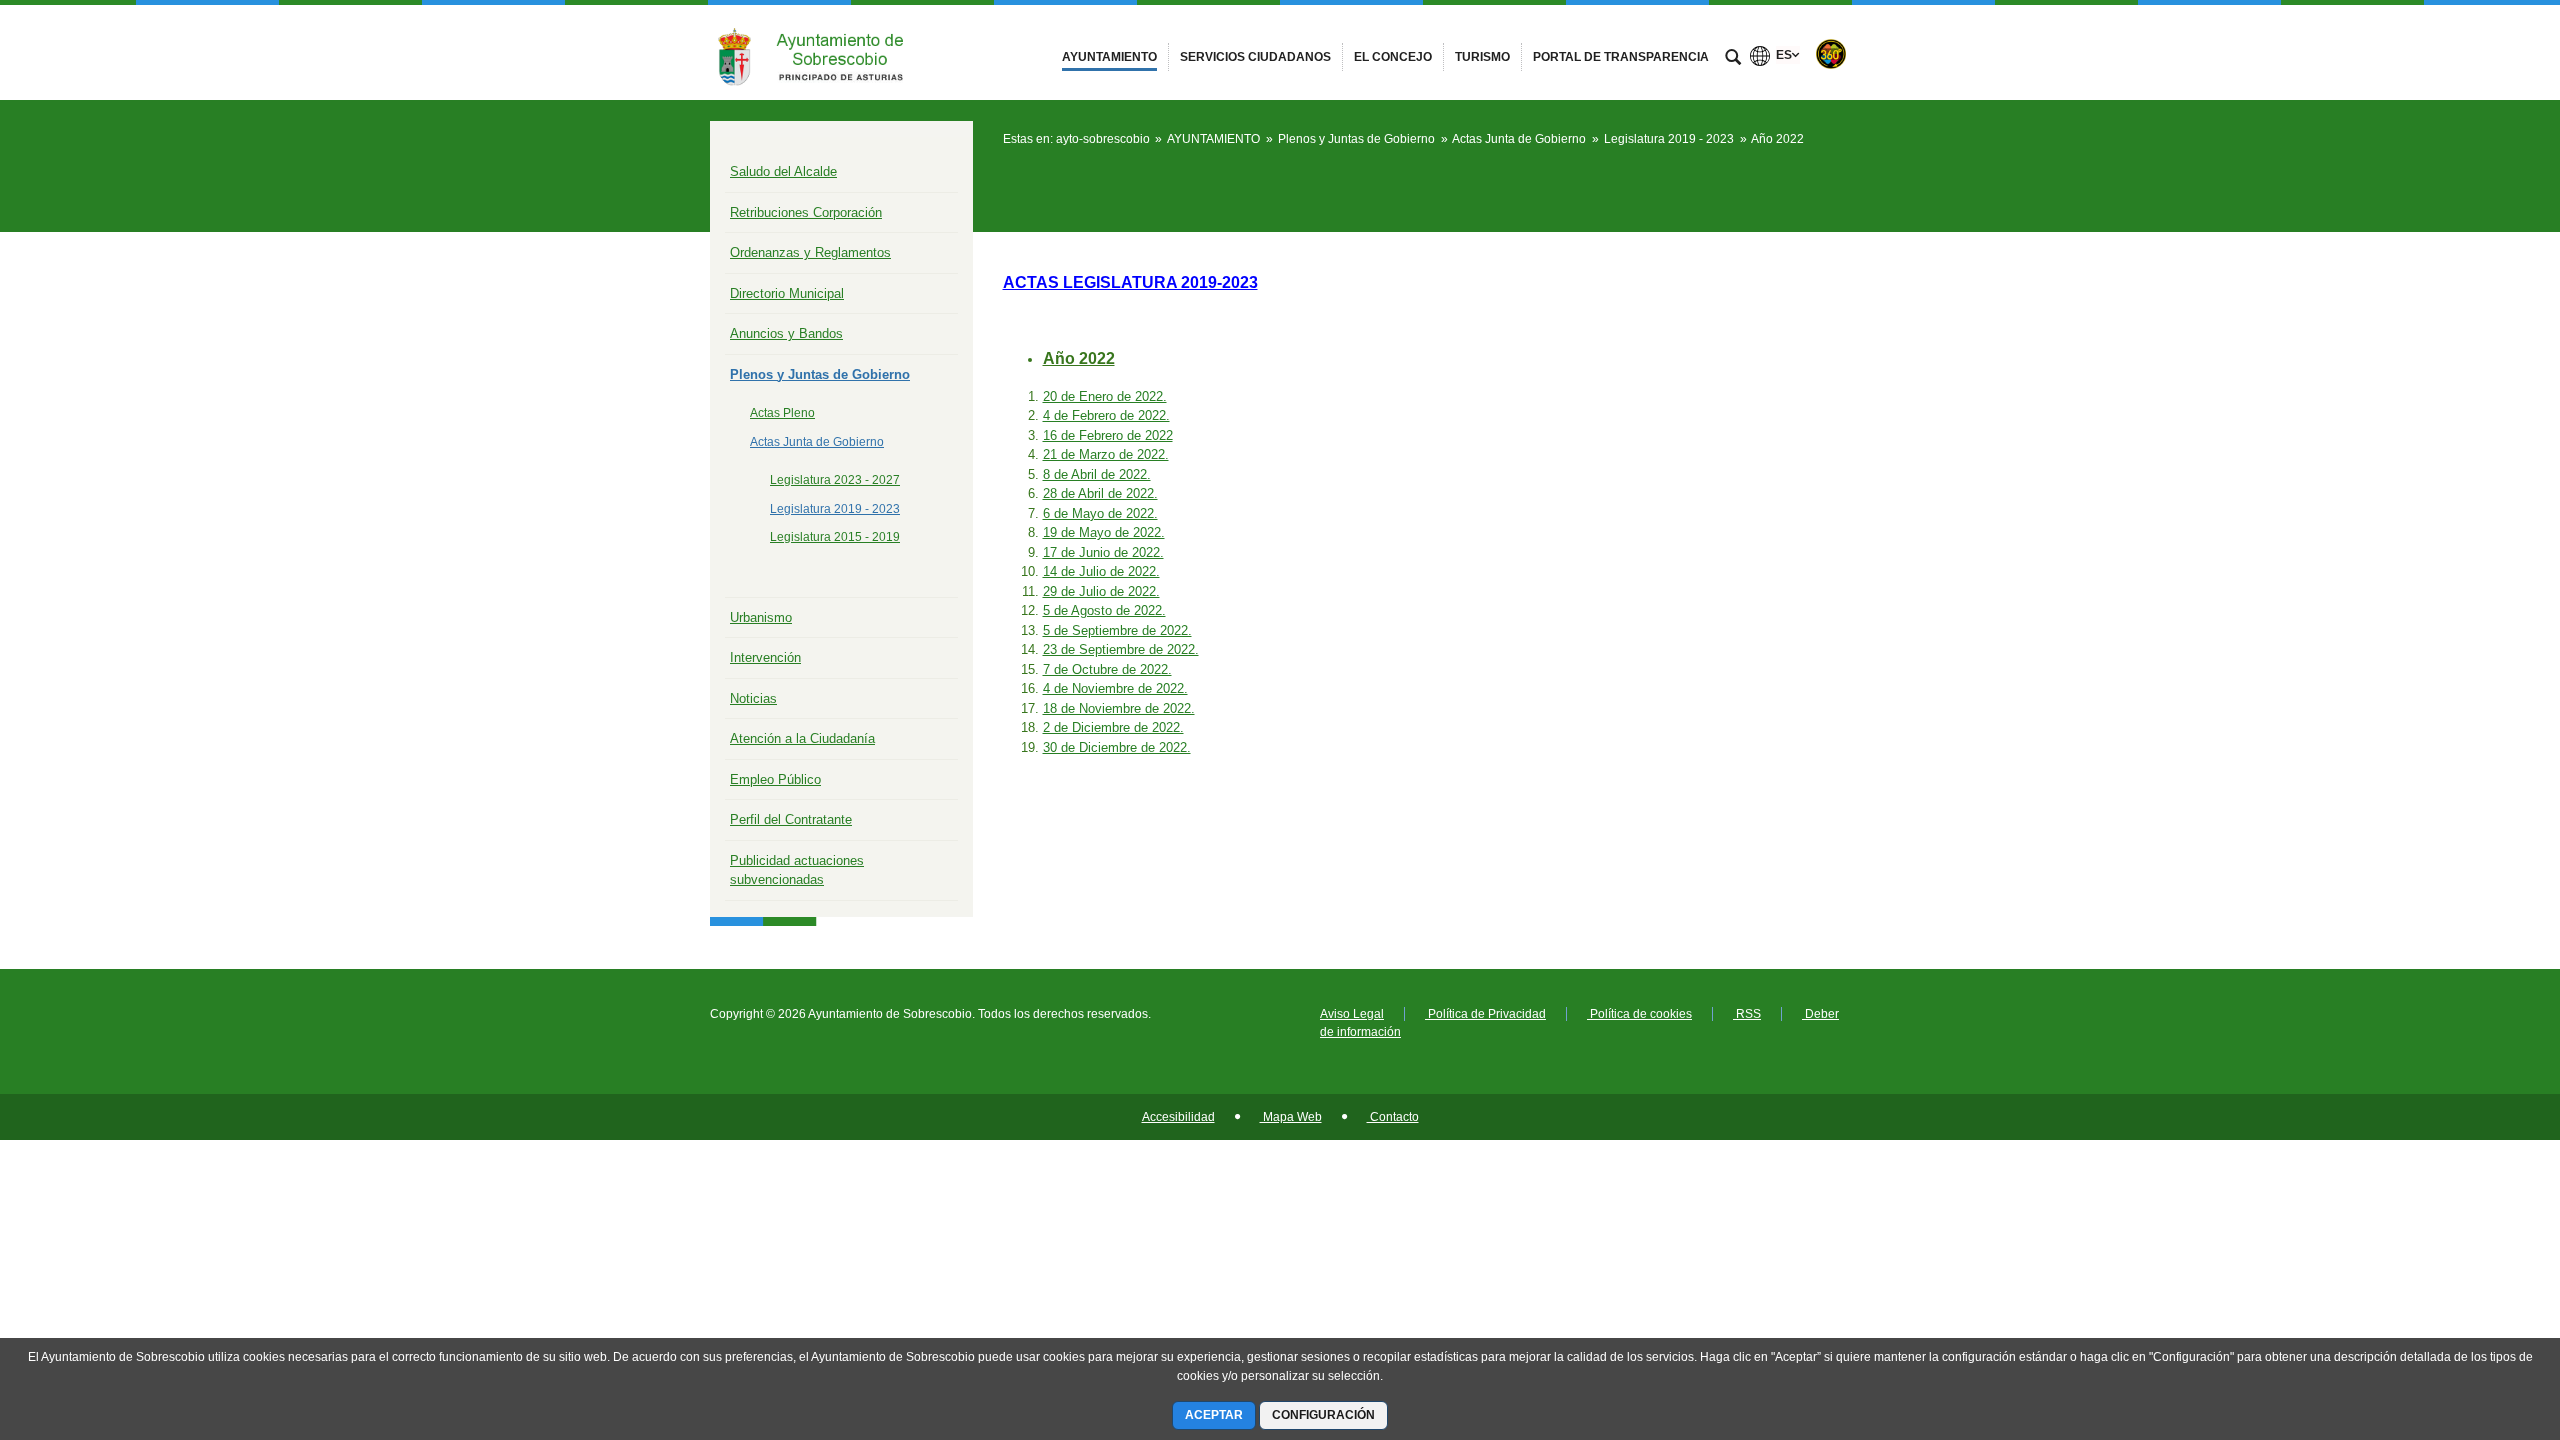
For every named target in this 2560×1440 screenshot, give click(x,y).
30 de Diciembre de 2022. (1117, 747)
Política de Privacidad (1485, 1014)
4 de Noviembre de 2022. (1115, 688)
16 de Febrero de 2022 (1108, 435)
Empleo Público (775, 779)
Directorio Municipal (787, 293)
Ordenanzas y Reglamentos (810, 252)
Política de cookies (1639, 1014)
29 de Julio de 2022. (1101, 591)
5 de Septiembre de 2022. (1117, 630)
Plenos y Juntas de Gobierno (820, 374)
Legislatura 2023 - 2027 (835, 480)
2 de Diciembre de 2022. (1113, 727)
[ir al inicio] (2480, 1320)
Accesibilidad (1178, 1117)
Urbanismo (761, 617)
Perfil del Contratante (791, 819)
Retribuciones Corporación (806, 212)
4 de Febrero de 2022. (1106, 415)
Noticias (753, 698)
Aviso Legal (1352, 1014)
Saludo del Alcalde (783, 171)
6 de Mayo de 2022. (1100, 513)
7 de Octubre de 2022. (1107, 669)
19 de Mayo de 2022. (1104, 532)
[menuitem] (1109, 57)
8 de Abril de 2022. (1097, 474)
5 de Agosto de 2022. (1104, 610)
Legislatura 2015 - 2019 (835, 537)
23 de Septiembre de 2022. (1121, 649)
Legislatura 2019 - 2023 (835, 509)
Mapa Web (1291, 1117)
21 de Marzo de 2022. (1106, 454)
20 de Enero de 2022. (1105, 396)
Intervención (765, 657)
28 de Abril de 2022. (1100, 493)
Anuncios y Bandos (786, 333)
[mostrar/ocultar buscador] (1733, 59)
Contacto (1393, 1117)
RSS (1747, 1014)
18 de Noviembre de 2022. (1119, 708)
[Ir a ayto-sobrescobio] (820, 52)
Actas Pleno (782, 413)
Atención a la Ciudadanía (802, 738)
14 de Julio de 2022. (1101, 571)
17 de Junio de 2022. (1103, 552)
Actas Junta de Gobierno (817, 442)
